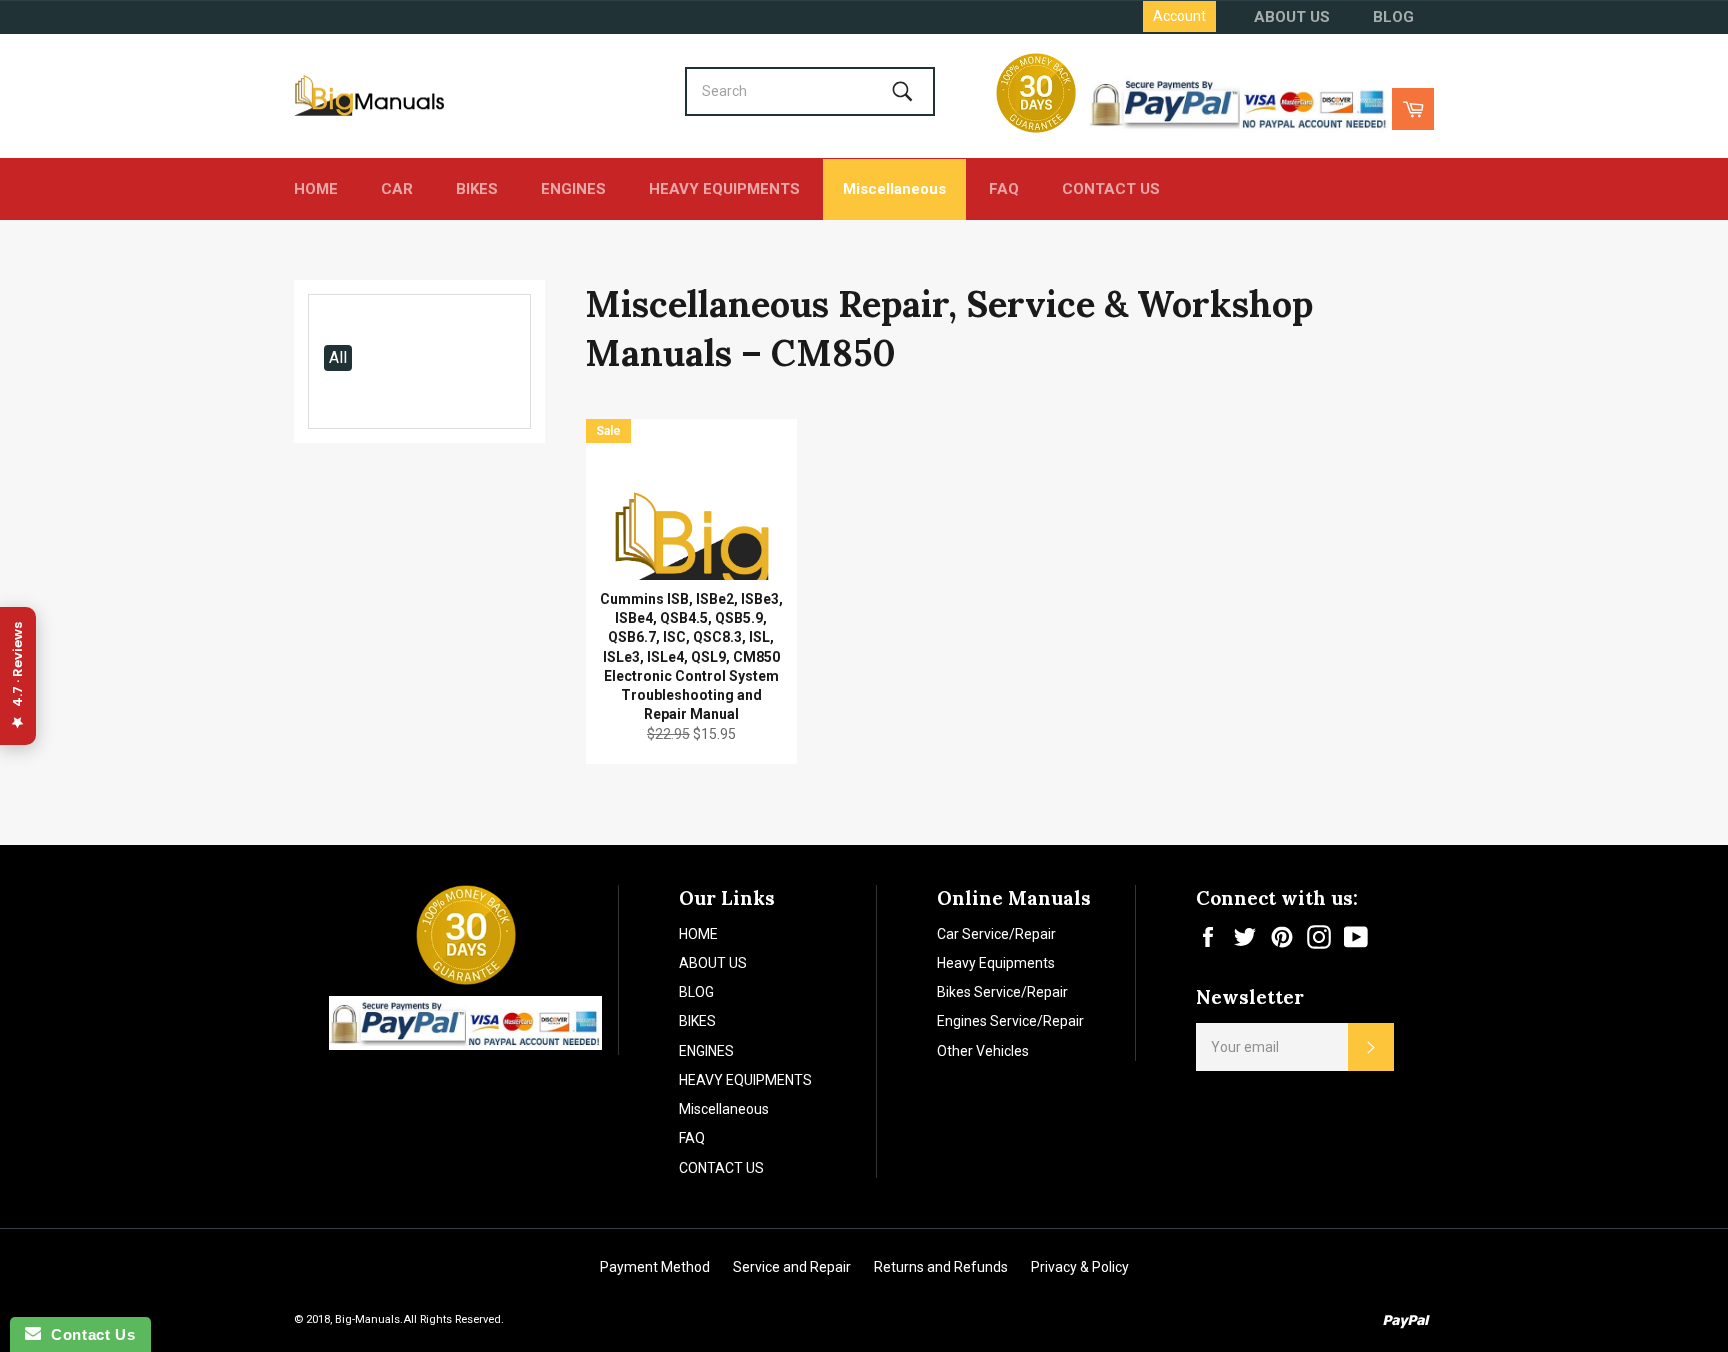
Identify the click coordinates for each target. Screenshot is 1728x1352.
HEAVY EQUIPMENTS (724, 189)
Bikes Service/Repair (1002, 992)
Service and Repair (792, 1267)
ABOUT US (1292, 17)
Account (1179, 16)
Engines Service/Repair (1010, 1021)
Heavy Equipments (996, 963)
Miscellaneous (894, 189)
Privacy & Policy (1080, 1267)
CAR (397, 189)
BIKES (477, 189)
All (338, 357)
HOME (316, 189)
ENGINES (573, 189)
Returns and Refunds (941, 1267)
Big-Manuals (367, 1319)
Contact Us (88, 1334)
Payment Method (655, 1267)
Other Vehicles (983, 1051)
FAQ (1004, 189)
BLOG (1393, 17)
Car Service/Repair (996, 934)
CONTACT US (1111, 189)
